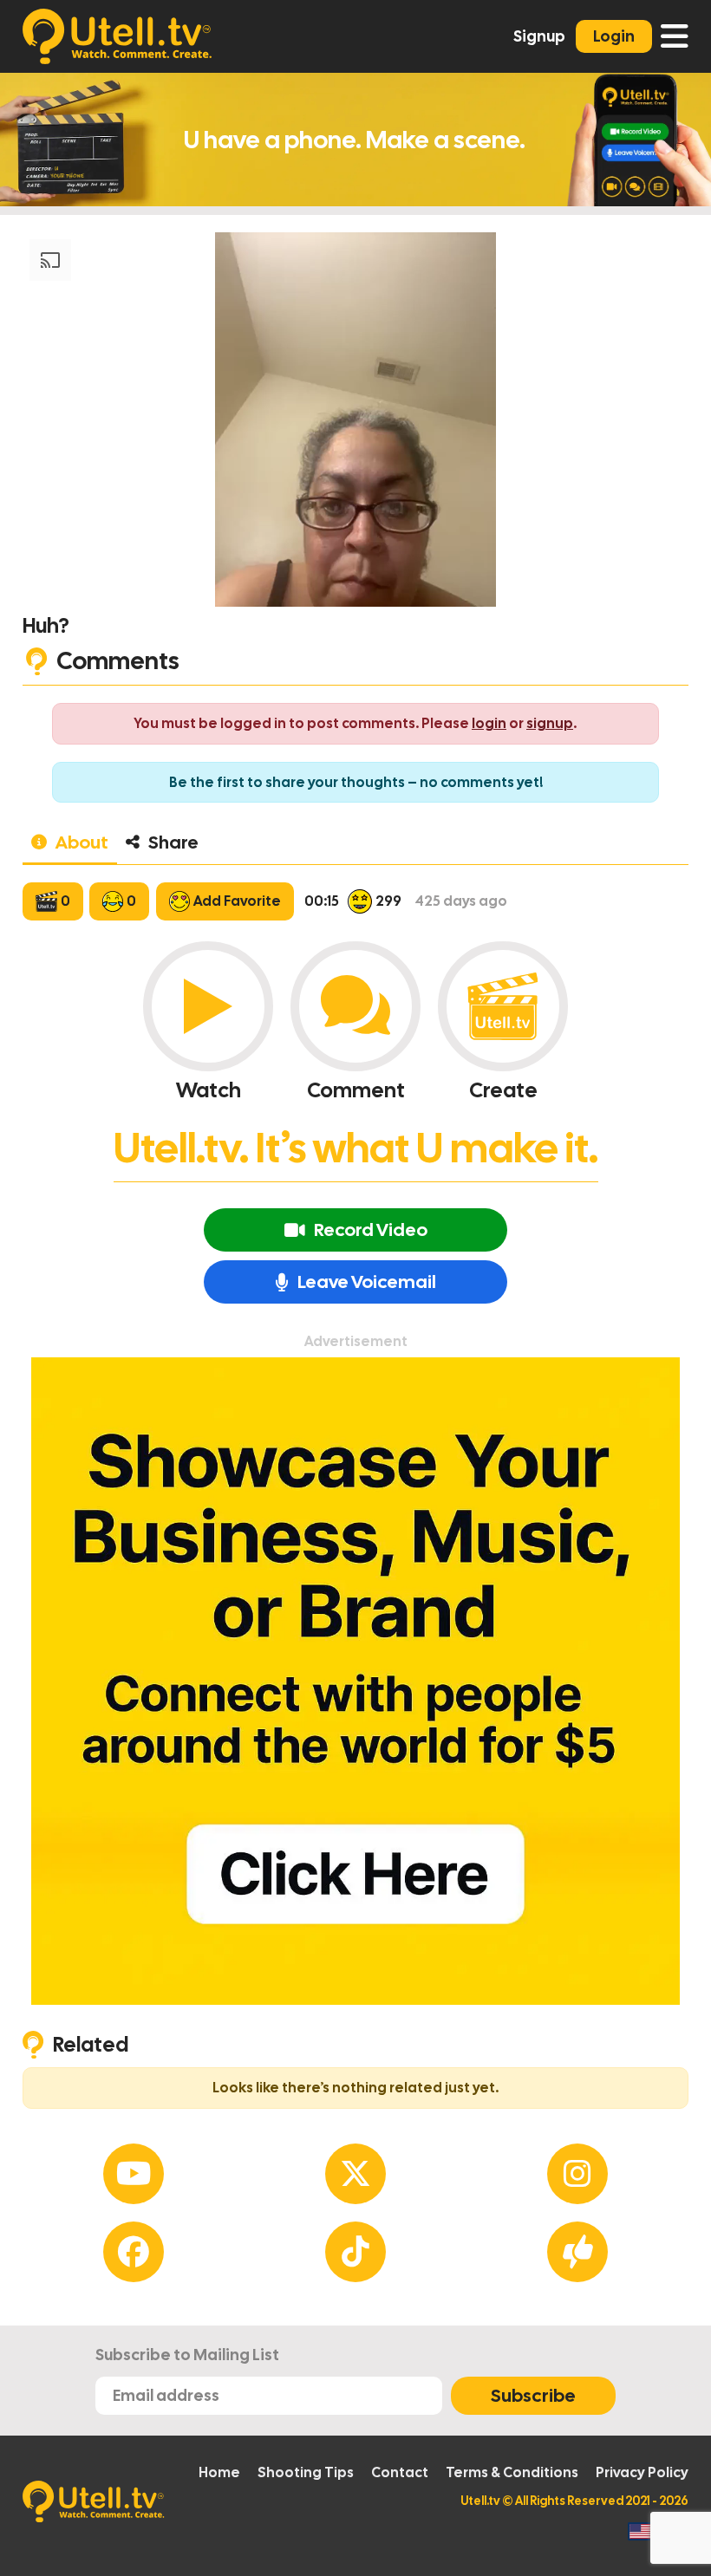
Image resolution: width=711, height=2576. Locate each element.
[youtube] (134, 2174)
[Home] (117, 36)
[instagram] (577, 2174)
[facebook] (134, 2252)
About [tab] (82, 842)
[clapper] (577, 2252)
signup (550, 723)
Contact (400, 2472)
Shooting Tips (306, 2472)
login (489, 723)
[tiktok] (355, 2252)
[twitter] (355, 2174)
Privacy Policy (642, 2472)
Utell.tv (480, 2501)
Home (219, 2472)
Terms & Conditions (512, 2472)
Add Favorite (237, 901)
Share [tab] (173, 842)
